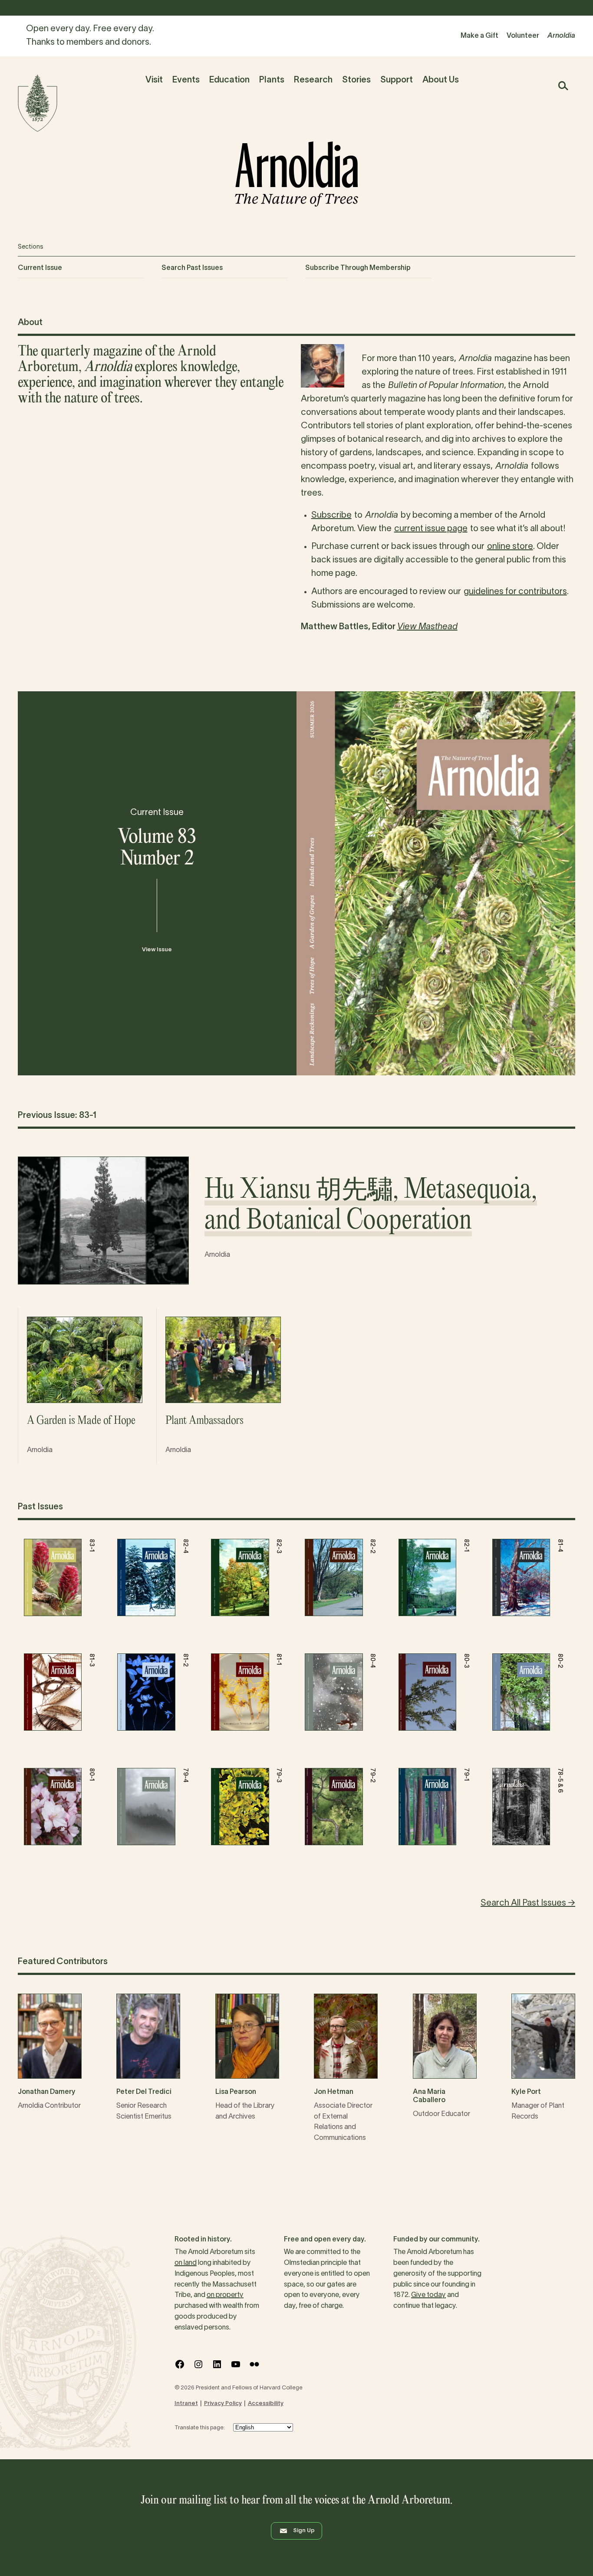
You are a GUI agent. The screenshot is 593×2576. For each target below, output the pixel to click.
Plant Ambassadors (204, 1421)
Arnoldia (217, 1255)
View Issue (157, 950)
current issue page (431, 529)
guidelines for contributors (515, 592)
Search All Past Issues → (528, 1903)
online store (510, 547)
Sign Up (304, 2531)
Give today (428, 2295)
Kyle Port (526, 2092)
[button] (563, 86)
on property (225, 2295)
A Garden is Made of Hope (81, 1421)
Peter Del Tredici (144, 2092)
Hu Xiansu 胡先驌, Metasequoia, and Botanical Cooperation (371, 1206)
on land (186, 2263)
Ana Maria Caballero (429, 2096)
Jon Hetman (334, 2092)
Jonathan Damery (47, 2092)
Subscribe (331, 516)
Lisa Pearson (236, 2092)
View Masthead (427, 627)
